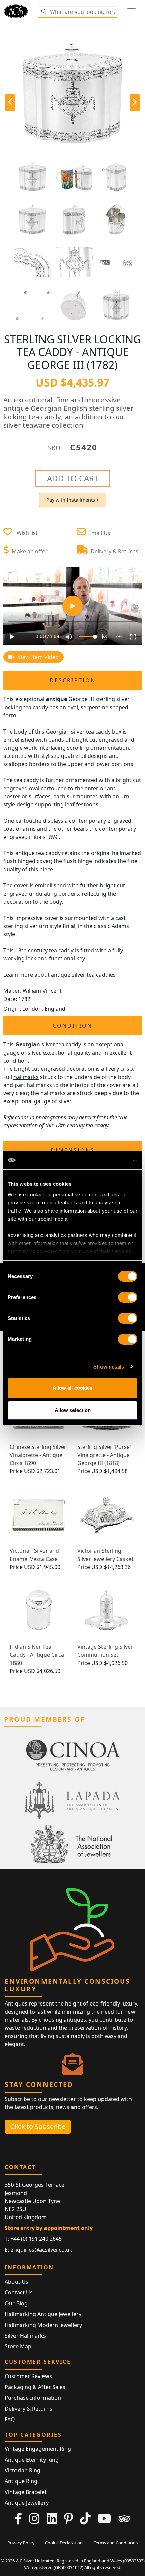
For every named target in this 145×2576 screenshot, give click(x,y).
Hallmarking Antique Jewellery (43, 2314)
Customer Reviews (28, 2376)
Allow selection (73, 1410)
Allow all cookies (72, 1388)
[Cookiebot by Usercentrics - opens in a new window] (108, 1160)
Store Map (18, 2346)
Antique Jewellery (27, 2503)
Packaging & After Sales (35, 2387)
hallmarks (26, 1077)
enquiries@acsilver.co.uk (41, 2250)
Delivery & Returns (28, 2409)
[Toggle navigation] (132, 11)
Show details (109, 1367)
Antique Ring (21, 2481)
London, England (44, 1009)
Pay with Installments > (73, 500)
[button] (43, 10)
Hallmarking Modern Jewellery (43, 2325)
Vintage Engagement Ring (38, 2449)
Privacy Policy (21, 2543)
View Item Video (37, 657)
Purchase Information (33, 2398)
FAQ (10, 2419)
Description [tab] (73, 680)
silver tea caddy (91, 732)
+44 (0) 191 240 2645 (36, 2239)
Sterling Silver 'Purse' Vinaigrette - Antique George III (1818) (104, 1455)
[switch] (128, 1297)
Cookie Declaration (64, 2543)
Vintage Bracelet (26, 2492)
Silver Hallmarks (25, 2336)
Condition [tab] (72, 1026)
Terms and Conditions (116, 2543)
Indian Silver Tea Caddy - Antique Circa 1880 (37, 1655)
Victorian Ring (23, 2470)
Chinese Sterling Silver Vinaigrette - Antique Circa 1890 (38, 1455)
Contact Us (19, 2292)
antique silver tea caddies (83, 975)
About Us (17, 2282)
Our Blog (16, 2303)
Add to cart (73, 478)
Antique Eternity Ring (32, 2460)
